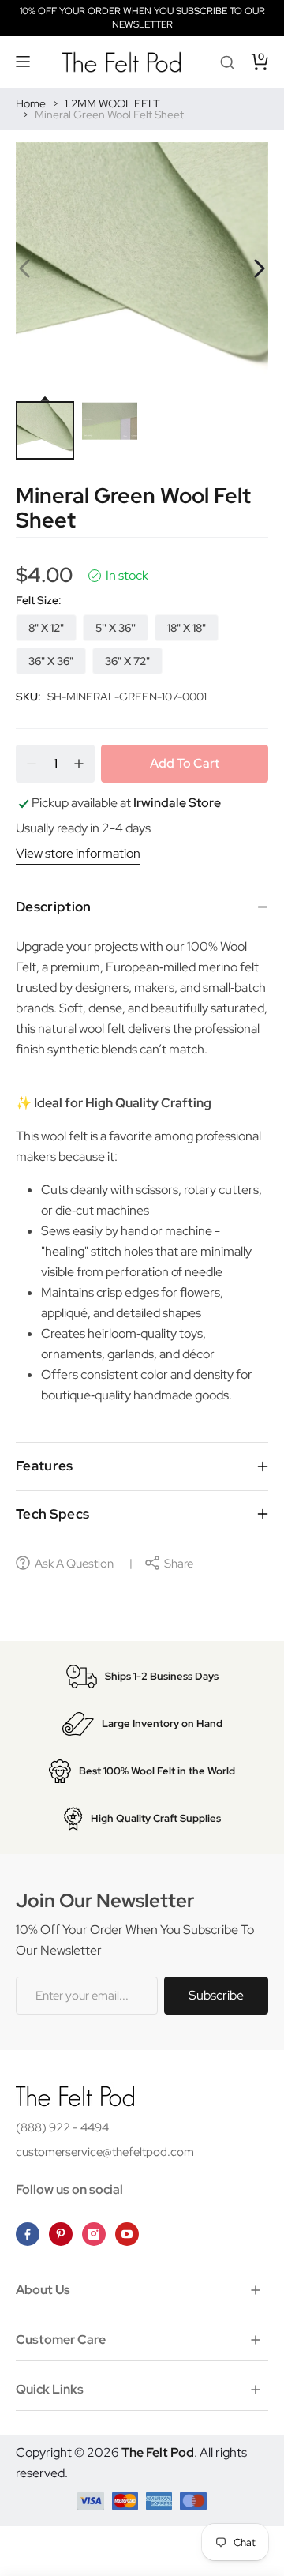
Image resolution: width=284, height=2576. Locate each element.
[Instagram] (94, 2234)
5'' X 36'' (116, 628)
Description (54, 907)
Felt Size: (39, 600)
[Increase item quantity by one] (79, 764)
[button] (24, 62)
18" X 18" (187, 628)
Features (45, 1466)
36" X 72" (127, 661)
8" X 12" (46, 628)
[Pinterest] (61, 2234)
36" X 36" (51, 661)
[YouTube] (127, 2234)
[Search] (227, 62)
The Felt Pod (158, 2452)
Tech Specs (52, 1514)
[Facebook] (28, 2234)
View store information (78, 853)
